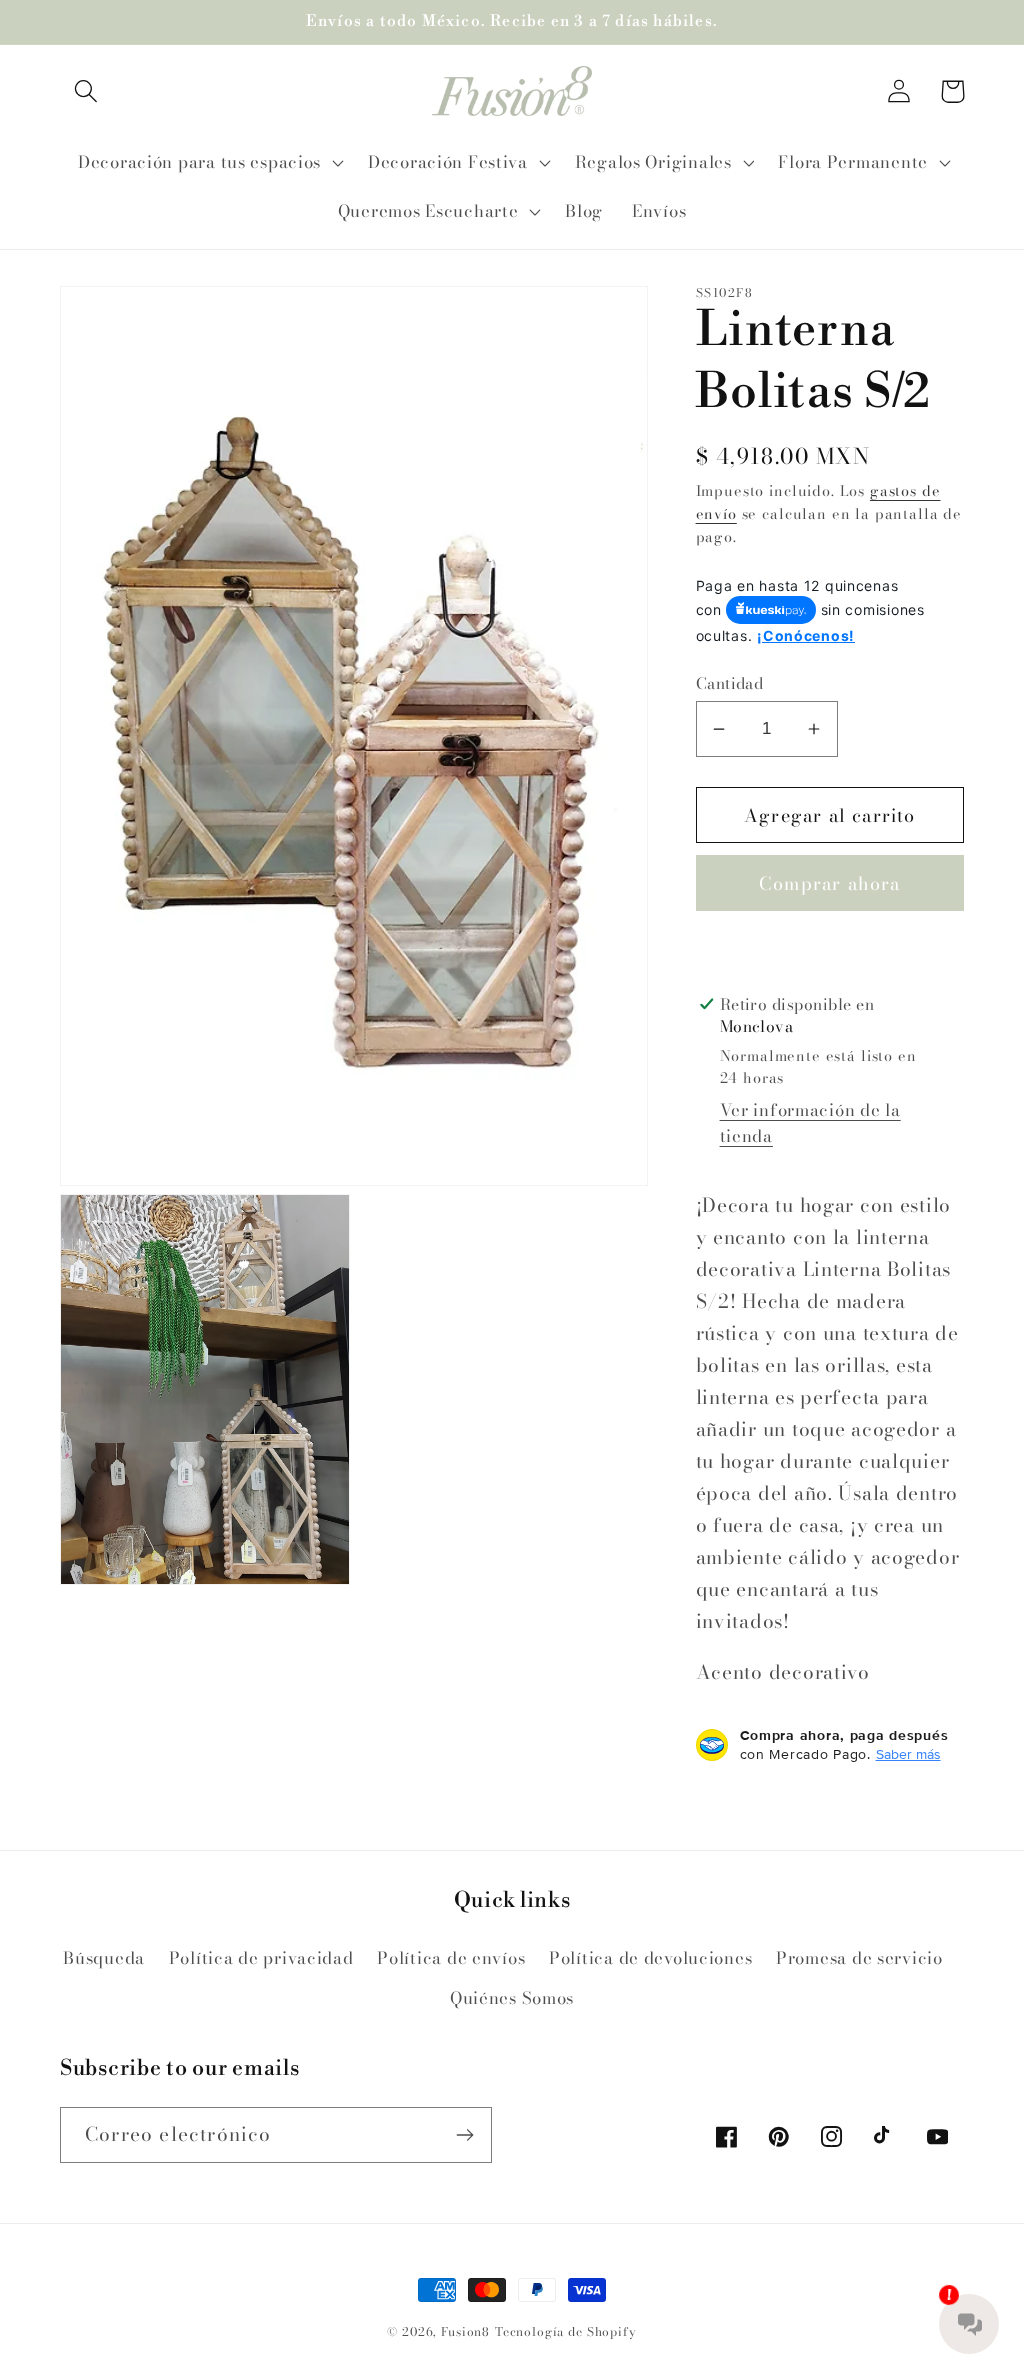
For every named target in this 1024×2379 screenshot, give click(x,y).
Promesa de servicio (859, 1958)
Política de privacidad (261, 1958)
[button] (86, 91)
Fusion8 (465, 2331)
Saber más (908, 1754)
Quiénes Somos (512, 1998)
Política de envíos (451, 1958)
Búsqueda (104, 1958)
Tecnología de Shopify (566, 2331)
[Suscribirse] (464, 2135)
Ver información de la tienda (810, 1123)
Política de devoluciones (650, 1958)
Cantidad (730, 683)
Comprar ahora (830, 883)
